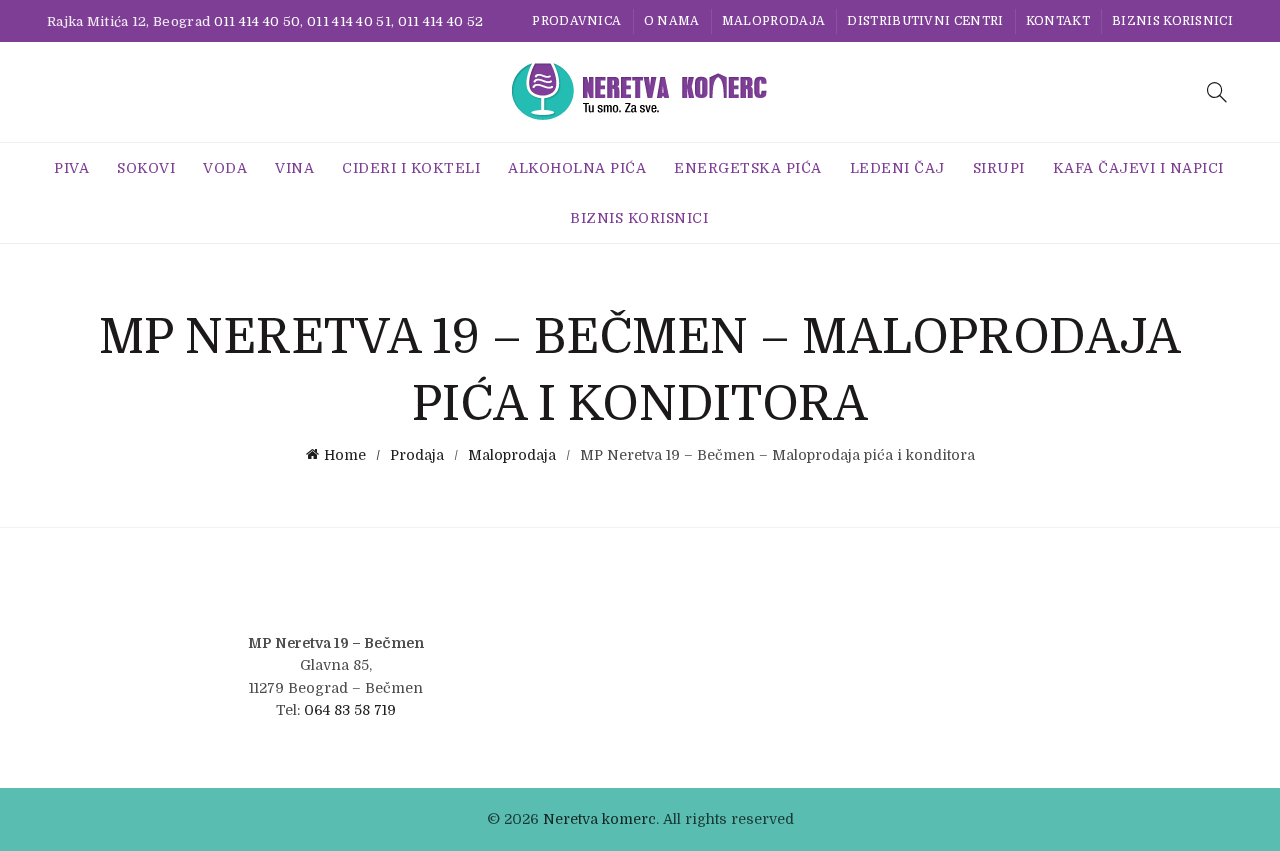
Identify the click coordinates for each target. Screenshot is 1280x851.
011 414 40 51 (349, 21)
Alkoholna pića (577, 168)
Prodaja (417, 455)
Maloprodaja (773, 21)
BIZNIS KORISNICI (1172, 21)
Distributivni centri (925, 21)
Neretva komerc (599, 819)
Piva (71, 168)
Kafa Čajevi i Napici (1138, 168)
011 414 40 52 (441, 21)
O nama (672, 21)
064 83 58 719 (350, 710)
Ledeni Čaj (897, 168)
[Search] (1217, 92)
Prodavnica (576, 21)
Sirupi (999, 168)
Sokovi (146, 168)
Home (345, 455)
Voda (225, 168)
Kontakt (1058, 21)
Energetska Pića (748, 168)
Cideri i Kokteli (411, 168)
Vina (294, 168)
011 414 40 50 (257, 21)
